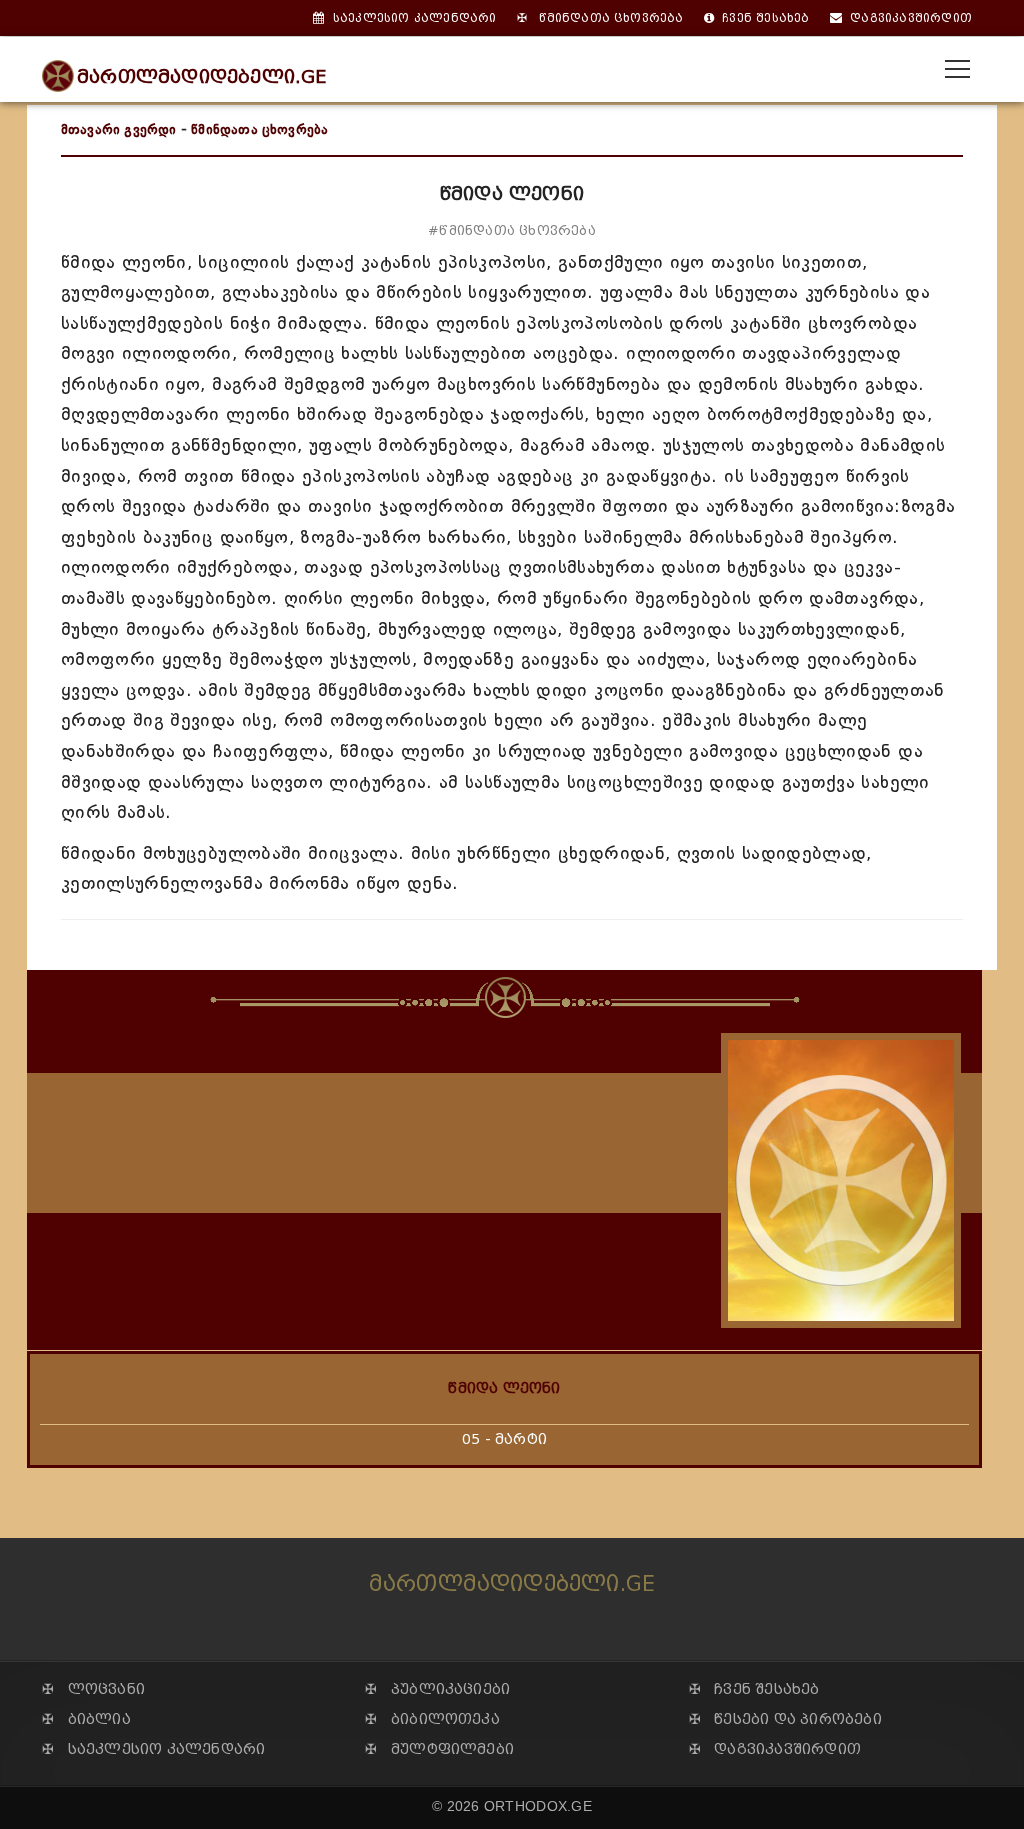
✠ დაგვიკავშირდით (775, 1749)
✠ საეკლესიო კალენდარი (153, 1749)
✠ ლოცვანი (93, 1689)
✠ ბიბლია (86, 1719)
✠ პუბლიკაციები (437, 1689)
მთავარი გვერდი (119, 129)
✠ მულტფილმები (439, 1749)
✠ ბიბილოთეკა (432, 1719)
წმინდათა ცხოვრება (259, 129)
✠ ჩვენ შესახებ (754, 1689)
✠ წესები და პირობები (785, 1719)
